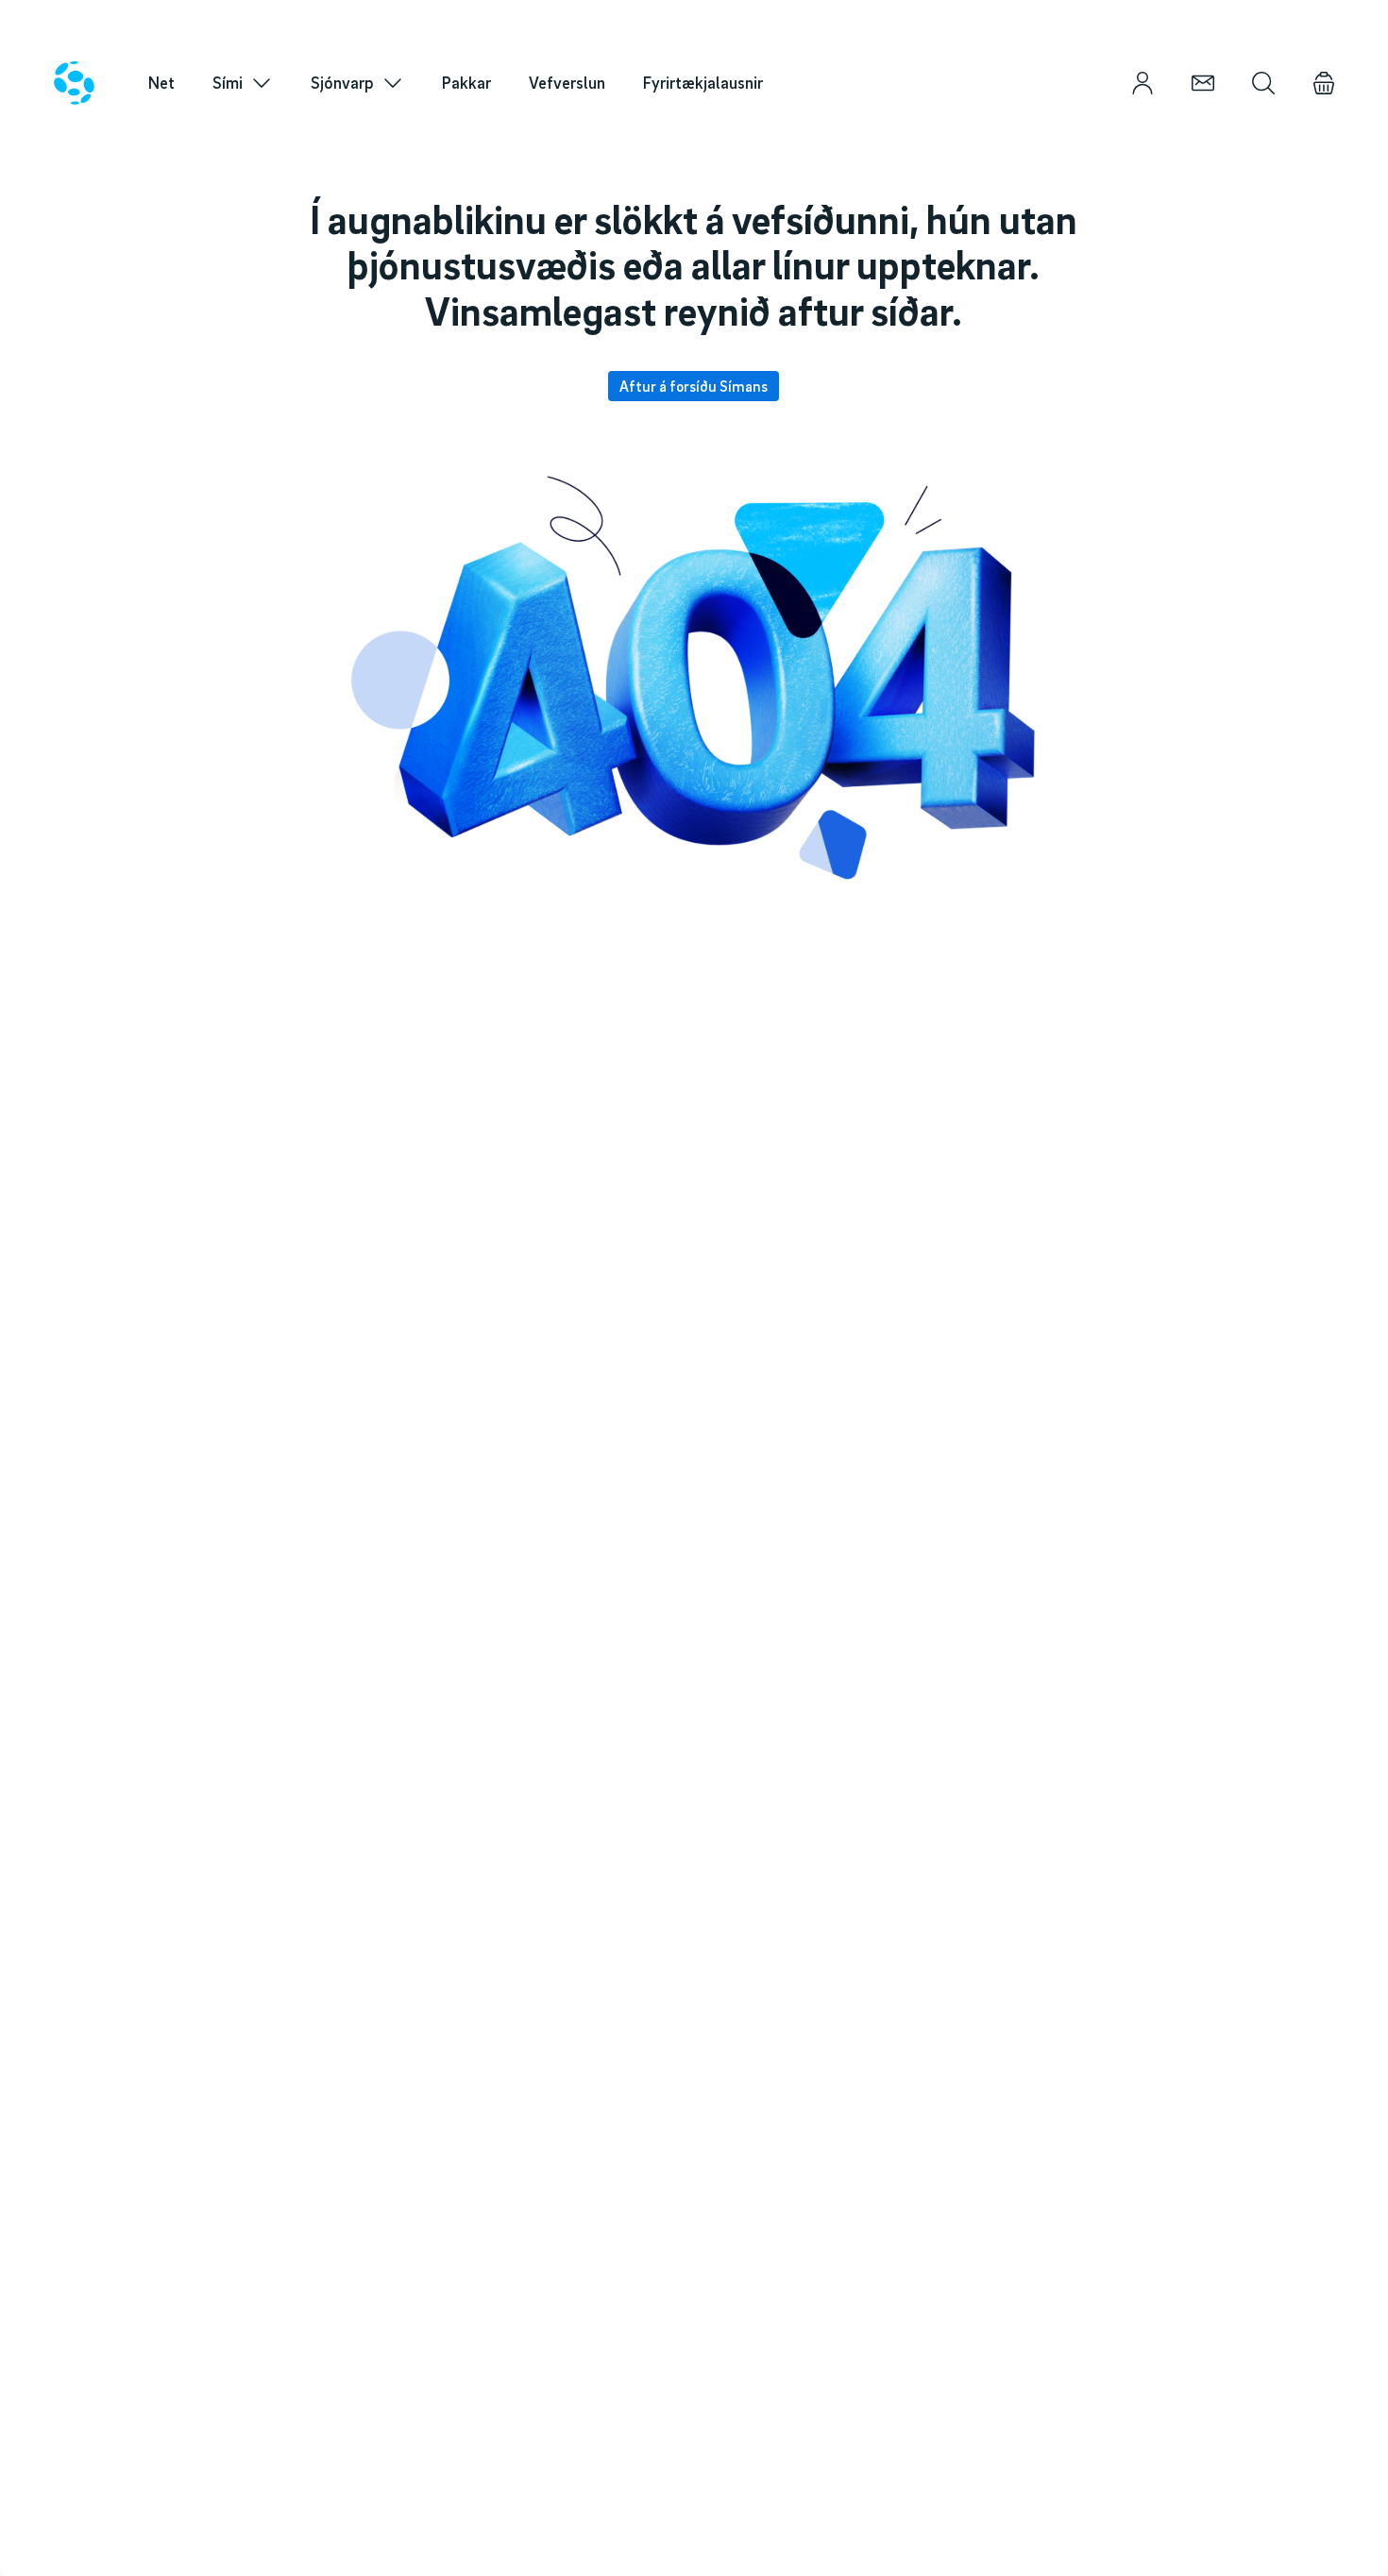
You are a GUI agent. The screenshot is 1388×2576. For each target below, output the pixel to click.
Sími (228, 83)
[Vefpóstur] (1203, 83)
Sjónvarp (342, 83)
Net (161, 83)
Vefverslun (567, 83)
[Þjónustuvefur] (1143, 83)
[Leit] (1263, 83)
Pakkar (466, 83)
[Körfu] (1324, 83)
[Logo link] (74, 83)
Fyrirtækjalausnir (703, 83)
